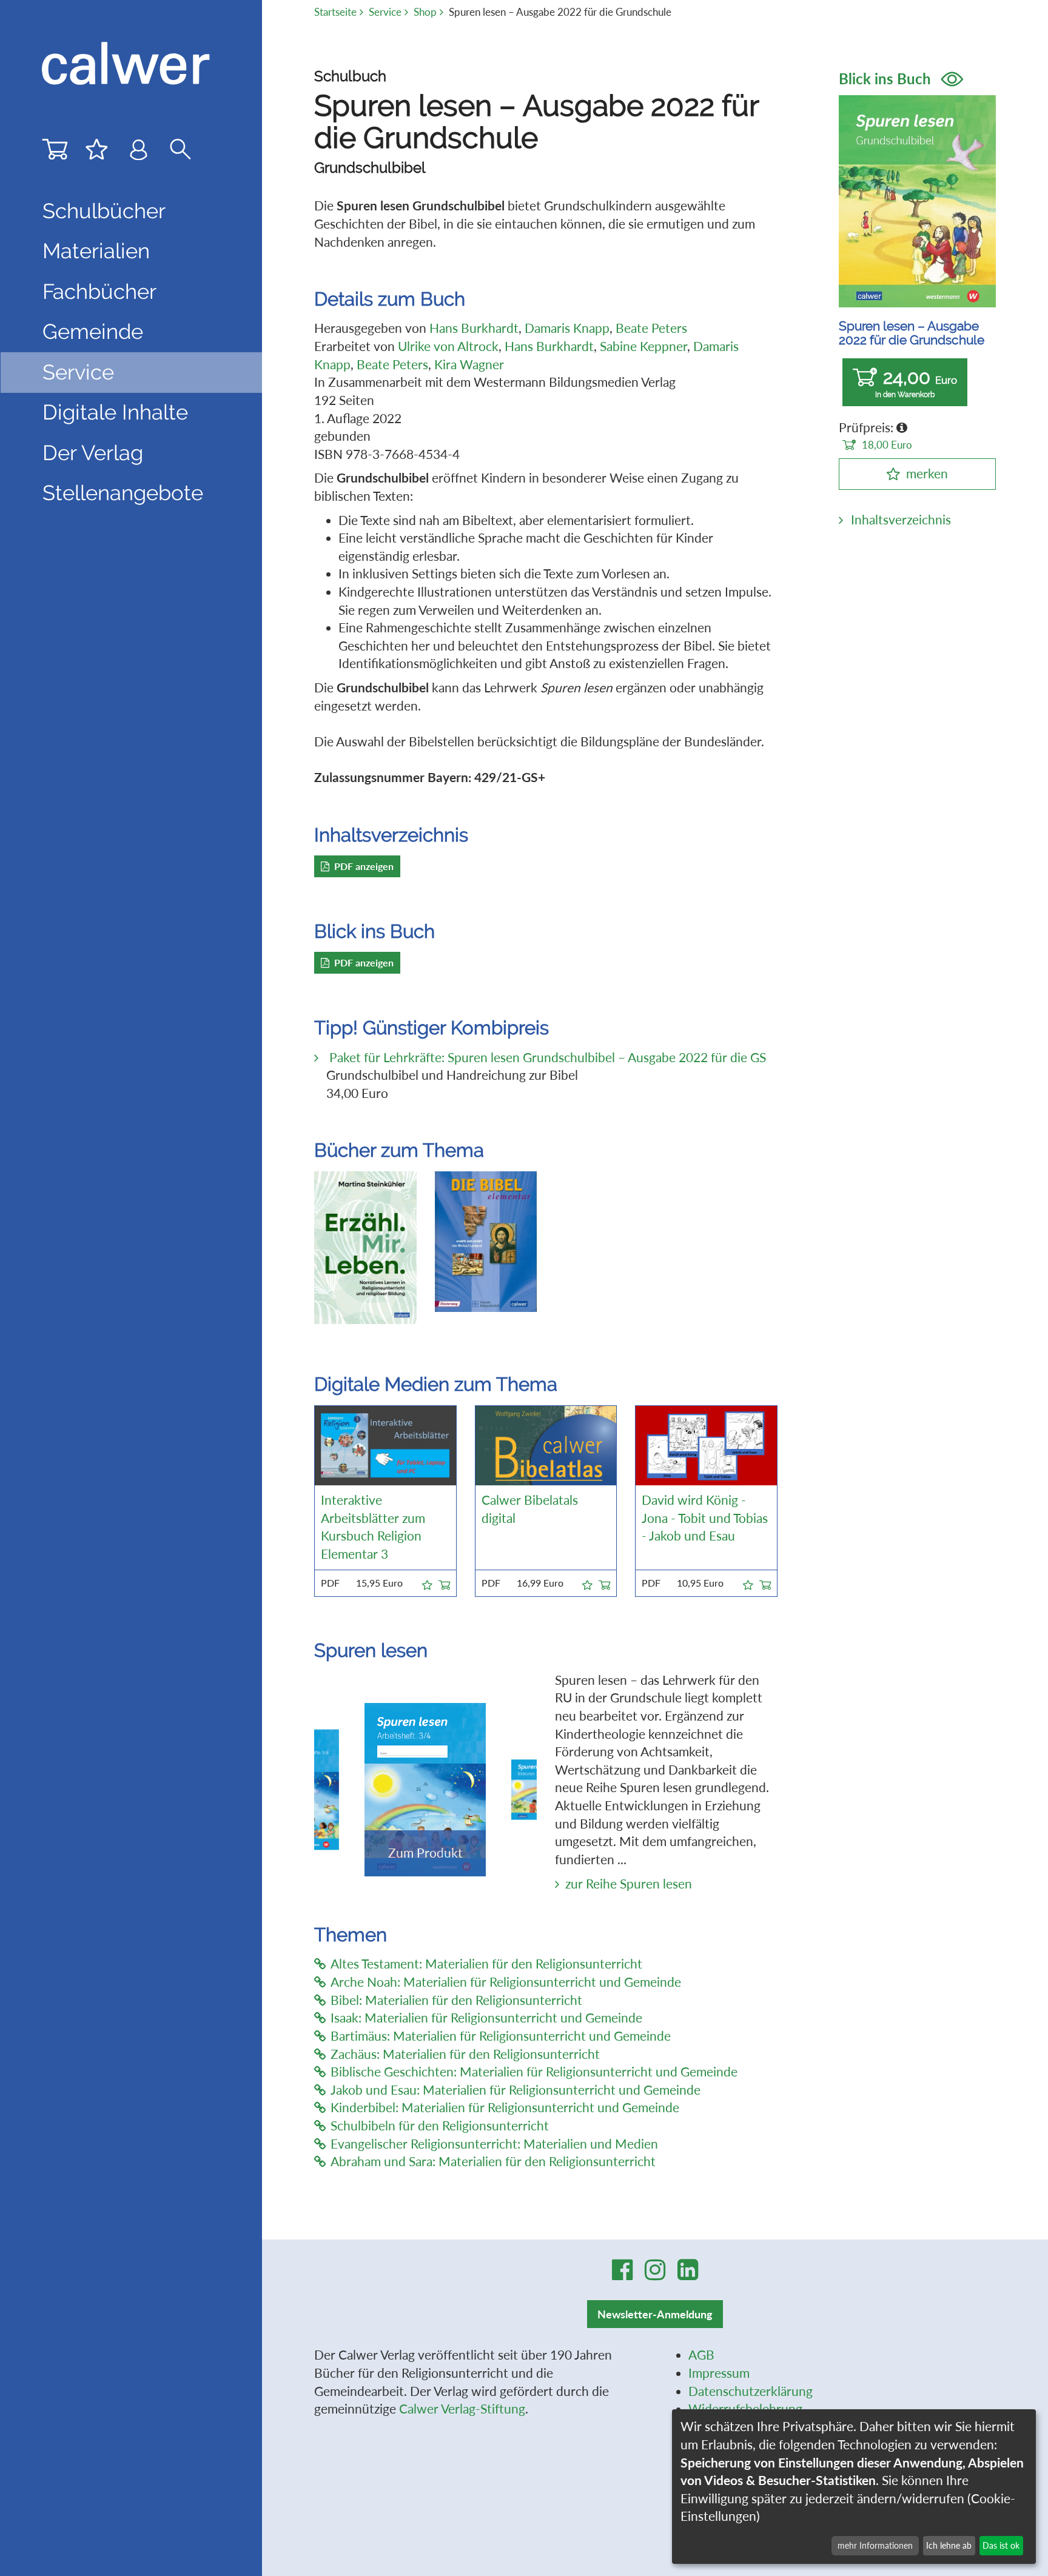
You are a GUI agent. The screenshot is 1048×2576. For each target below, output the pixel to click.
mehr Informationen (875, 2545)
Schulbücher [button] (104, 211)
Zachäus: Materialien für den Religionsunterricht (465, 2054)
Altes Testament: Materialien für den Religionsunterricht (486, 1964)
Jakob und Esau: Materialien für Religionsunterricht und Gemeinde (516, 2090)
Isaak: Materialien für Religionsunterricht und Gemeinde (486, 2018)
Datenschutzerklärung (751, 2391)
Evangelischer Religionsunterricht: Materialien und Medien (494, 2144)
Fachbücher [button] (99, 292)
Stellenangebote (123, 493)
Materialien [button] (96, 251)
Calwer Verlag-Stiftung (462, 2409)
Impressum (719, 2373)
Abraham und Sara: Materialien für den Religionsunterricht (493, 2161)
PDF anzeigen (364, 866)
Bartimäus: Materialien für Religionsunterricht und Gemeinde (501, 2036)
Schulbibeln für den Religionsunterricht (440, 2126)
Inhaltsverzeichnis (901, 520)
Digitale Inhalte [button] (115, 412)
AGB (701, 2355)
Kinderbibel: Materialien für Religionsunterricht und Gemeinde (505, 2107)
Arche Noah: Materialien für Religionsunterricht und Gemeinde (506, 1982)
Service (385, 12)
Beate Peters (651, 328)
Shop (425, 12)
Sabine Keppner (643, 346)
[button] (427, 1583)
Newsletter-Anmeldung (655, 2314)
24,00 (916, 383)
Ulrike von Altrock (448, 346)
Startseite (335, 12)
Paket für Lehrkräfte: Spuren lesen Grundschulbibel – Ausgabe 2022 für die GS (546, 1057)
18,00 (887, 445)
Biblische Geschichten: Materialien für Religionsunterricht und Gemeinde (534, 2072)
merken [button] (927, 473)
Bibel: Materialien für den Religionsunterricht (456, 2000)
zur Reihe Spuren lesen (629, 1884)
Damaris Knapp (567, 328)
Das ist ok (1001, 2545)
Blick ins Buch (887, 79)
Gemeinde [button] (93, 332)
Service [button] (78, 372)
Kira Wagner (469, 364)
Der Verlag (93, 453)
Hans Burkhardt (474, 328)
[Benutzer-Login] (139, 152)
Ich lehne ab (949, 2545)
